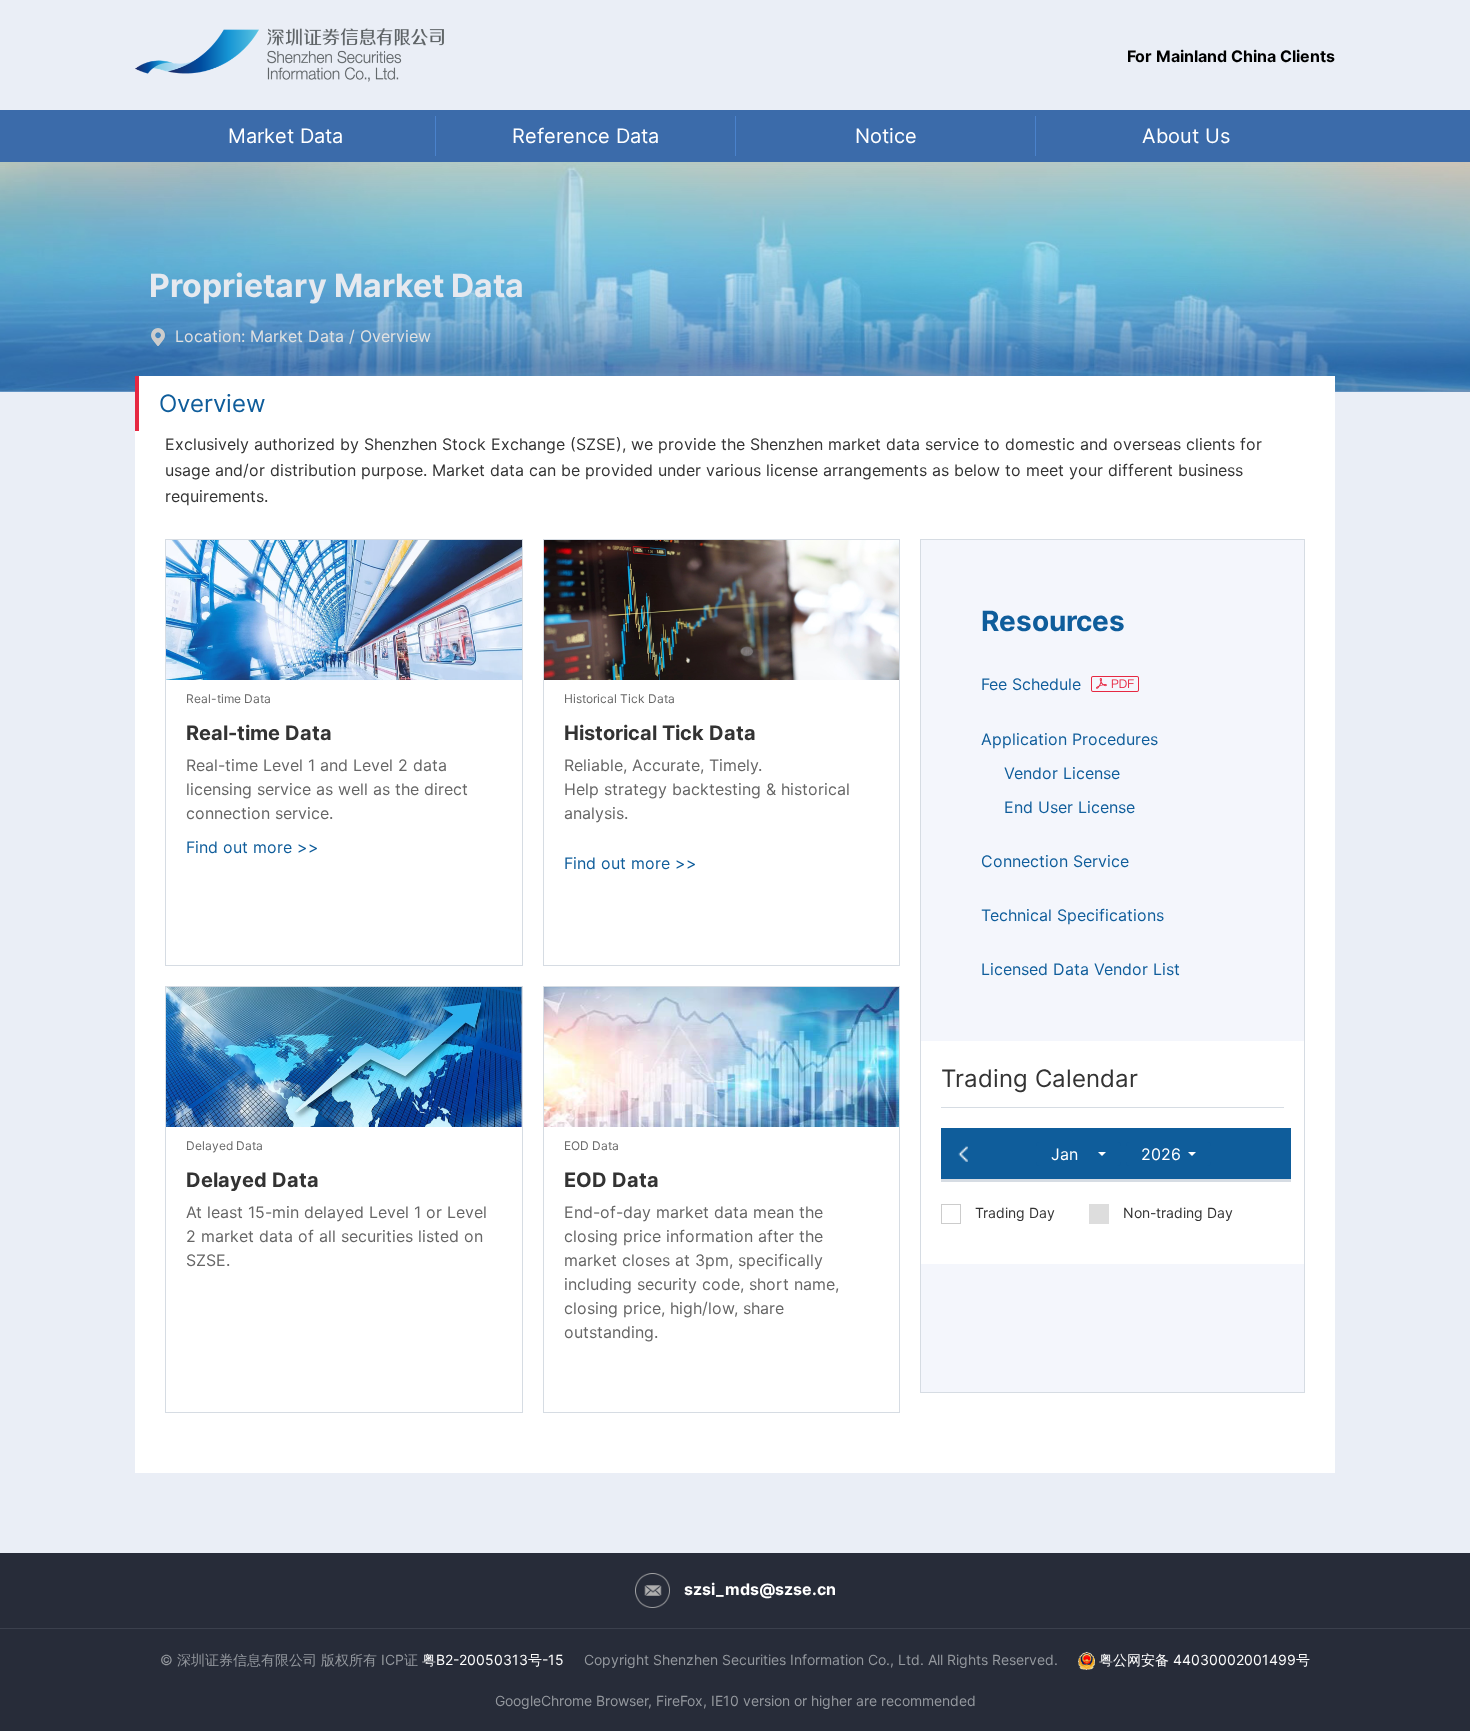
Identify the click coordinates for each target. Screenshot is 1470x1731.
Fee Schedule (1033, 684)
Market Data (285, 136)
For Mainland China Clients (1231, 56)
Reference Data (585, 136)
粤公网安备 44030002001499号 (1204, 1659)
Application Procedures (1069, 739)
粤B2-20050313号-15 (493, 1659)
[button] (1078, 1154)
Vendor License (1062, 773)
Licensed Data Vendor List (1080, 969)
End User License (1069, 807)
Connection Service (1055, 861)
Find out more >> (252, 847)
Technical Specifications (1072, 915)
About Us (1186, 136)
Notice (886, 136)
